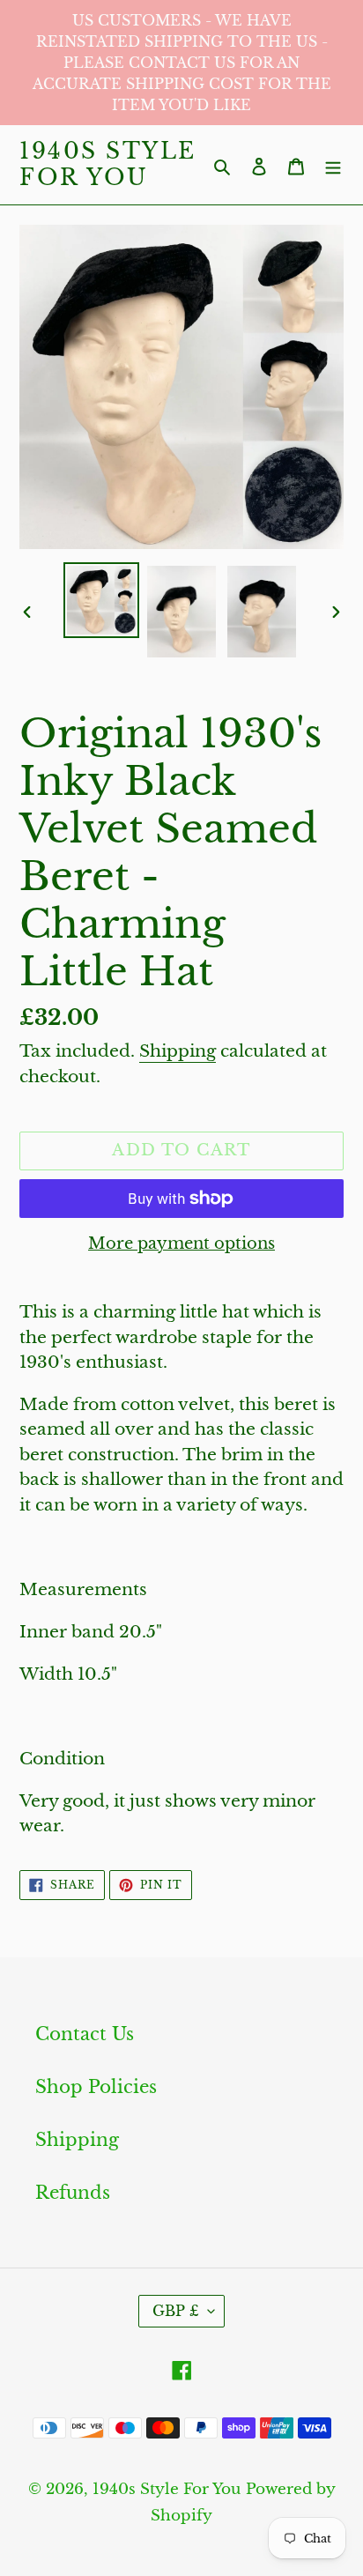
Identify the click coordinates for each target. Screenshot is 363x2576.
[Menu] (333, 165)
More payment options (181, 1243)
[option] (102, 600)
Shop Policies (96, 2087)
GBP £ (176, 2311)
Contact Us (85, 2034)
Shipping (178, 1051)
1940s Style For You (108, 165)
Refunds (73, 2193)
